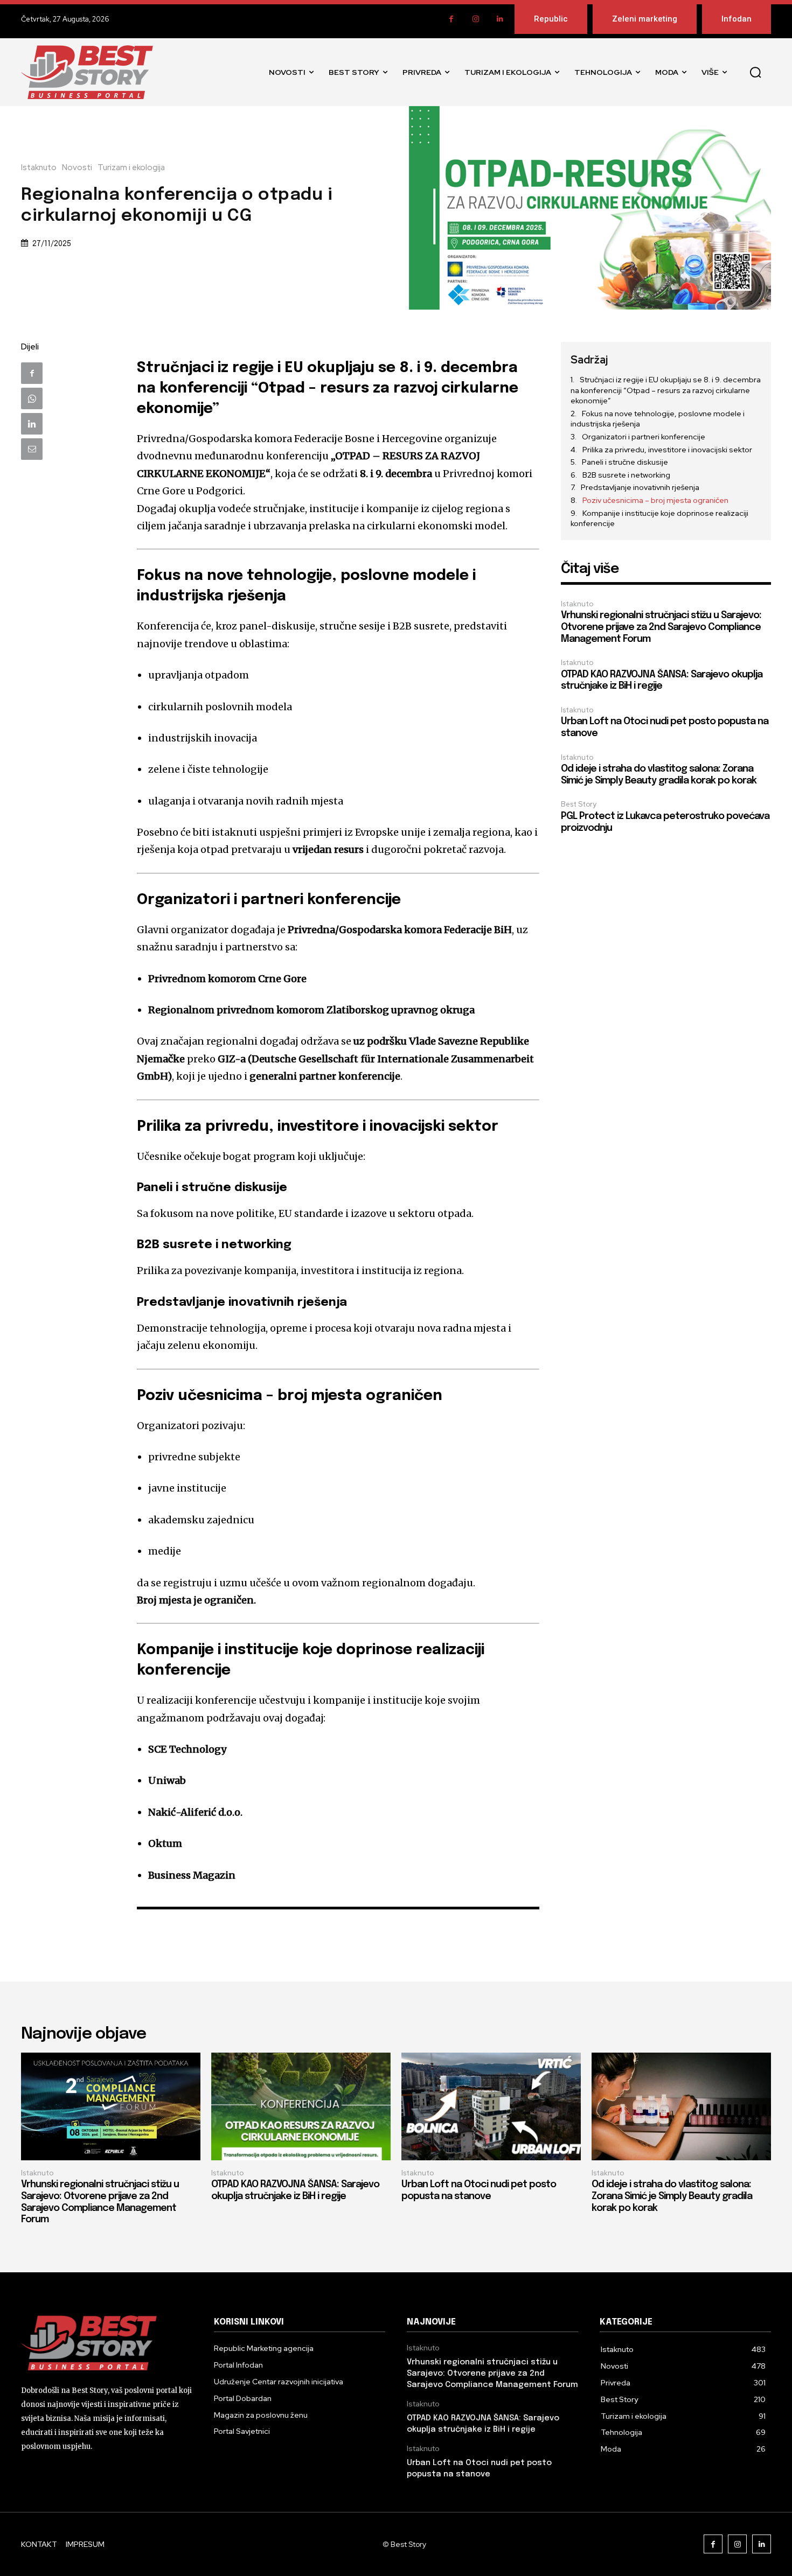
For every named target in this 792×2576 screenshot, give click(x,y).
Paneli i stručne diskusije (625, 462)
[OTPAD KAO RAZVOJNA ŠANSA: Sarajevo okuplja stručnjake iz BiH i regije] (301, 2106)
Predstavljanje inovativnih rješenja (640, 487)
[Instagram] (475, 19)
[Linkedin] (500, 19)
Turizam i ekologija (131, 168)
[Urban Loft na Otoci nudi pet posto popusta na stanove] (491, 2106)
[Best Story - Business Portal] (87, 72)
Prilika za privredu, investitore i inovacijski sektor (667, 450)
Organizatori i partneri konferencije (644, 437)
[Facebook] (451, 19)
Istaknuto (39, 168)
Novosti (77, 168)
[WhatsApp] (32, 398)
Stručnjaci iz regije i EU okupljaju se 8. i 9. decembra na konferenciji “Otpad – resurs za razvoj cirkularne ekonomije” (666, 390)
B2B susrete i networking (626, 475)
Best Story (579, 804)
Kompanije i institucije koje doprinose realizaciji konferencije (659, 519)
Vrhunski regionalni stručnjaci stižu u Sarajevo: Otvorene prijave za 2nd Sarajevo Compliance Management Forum (661, 627)
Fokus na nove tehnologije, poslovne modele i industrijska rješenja (658, 419)
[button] (755, 72)
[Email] (32, 449)
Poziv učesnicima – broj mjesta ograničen (655, 500)
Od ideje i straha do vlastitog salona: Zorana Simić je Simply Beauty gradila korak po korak (672, 2196)
